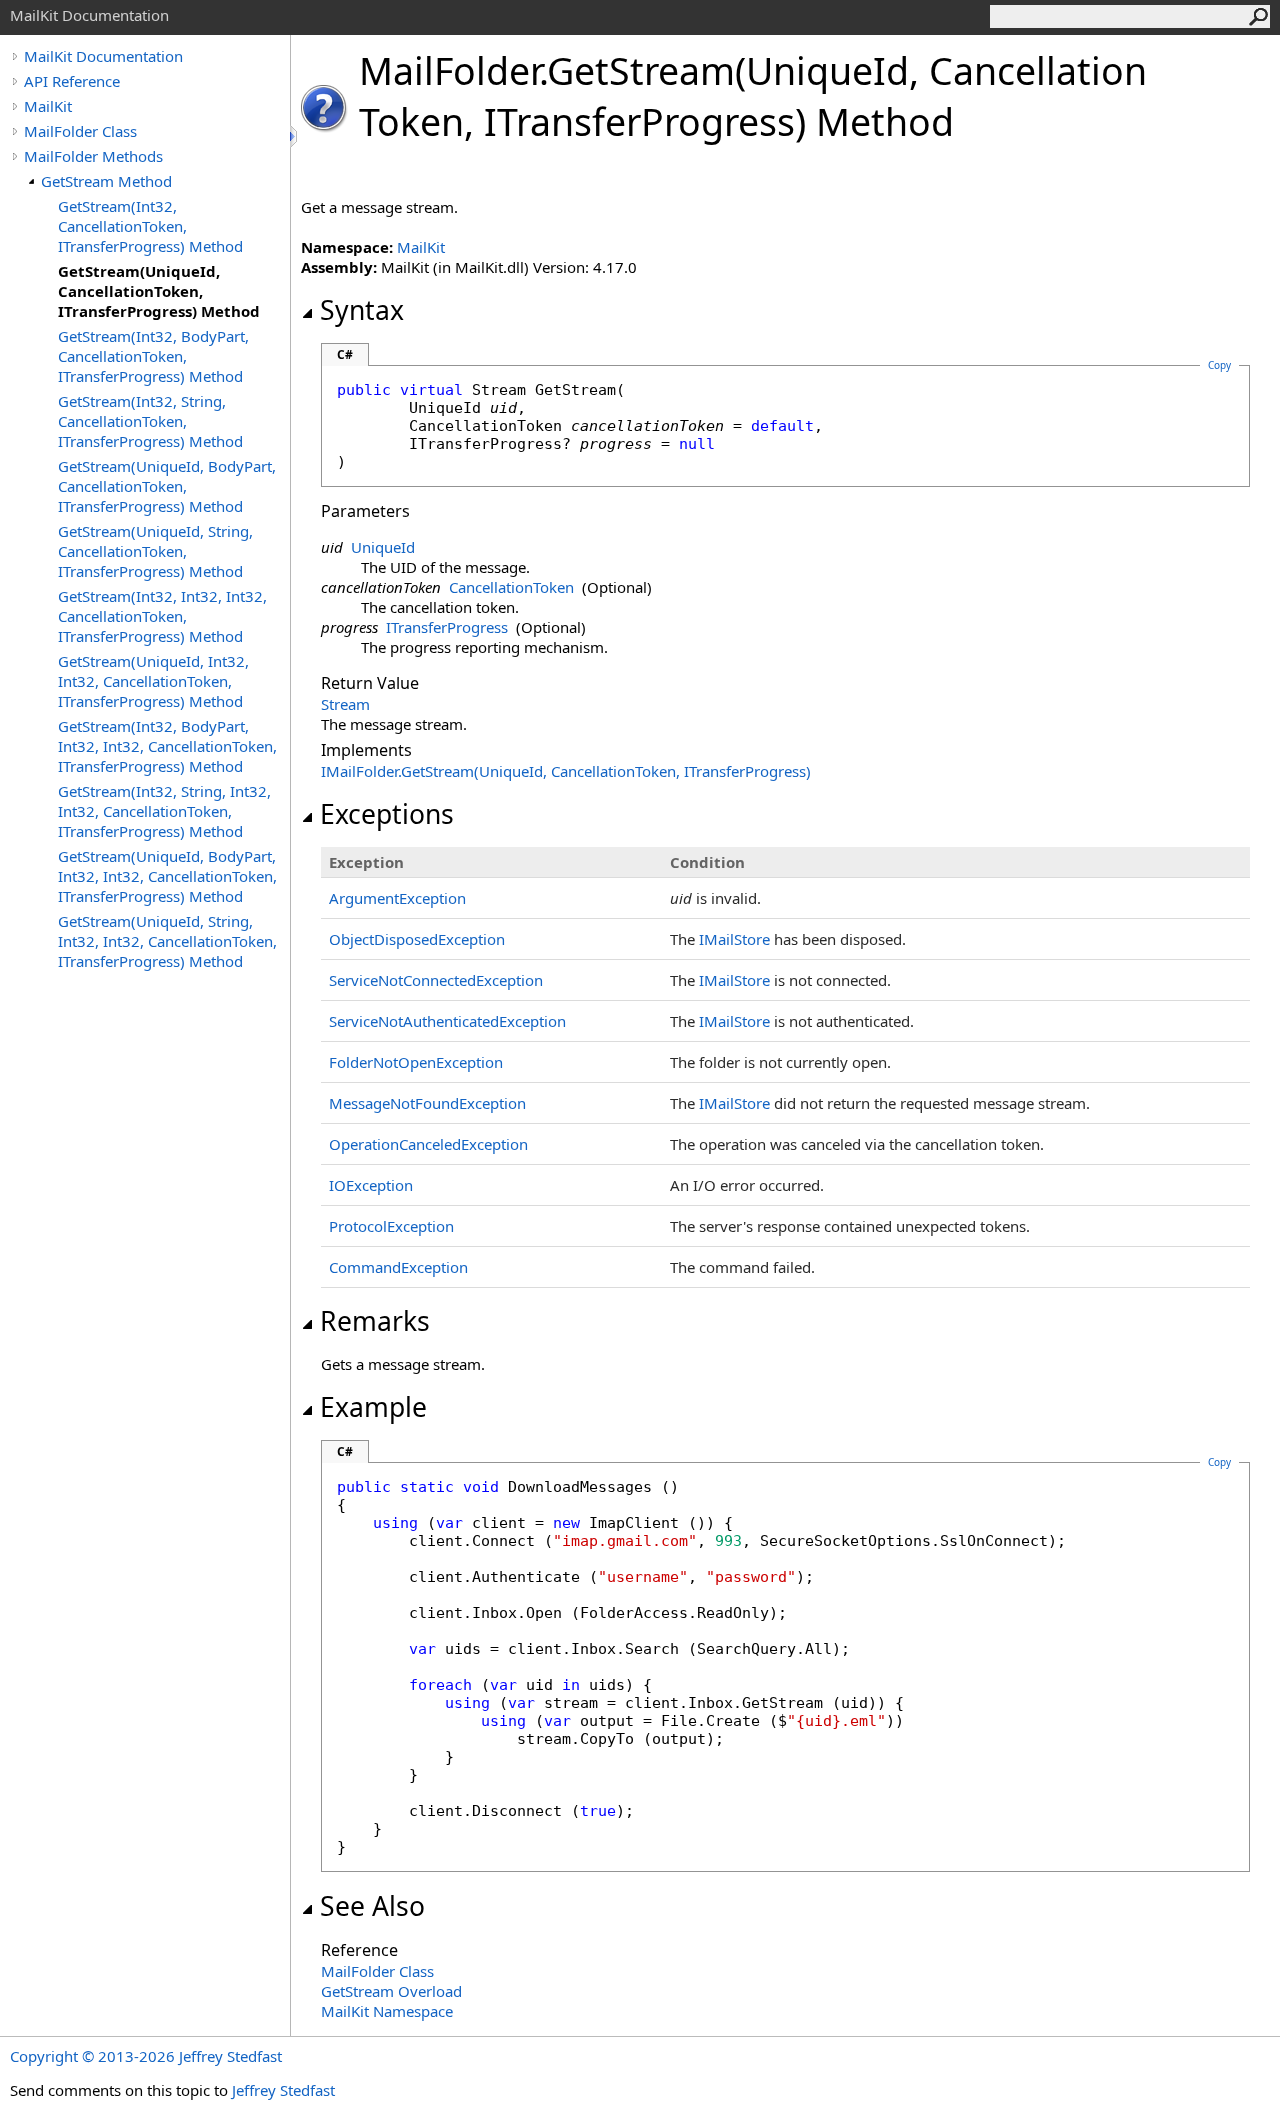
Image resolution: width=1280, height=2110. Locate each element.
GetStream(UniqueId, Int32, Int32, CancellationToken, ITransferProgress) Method (153, 681)
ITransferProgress (447, 627)
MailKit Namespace (387, 2011)
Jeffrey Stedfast (283, 2090)
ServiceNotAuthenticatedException (447, 1021)
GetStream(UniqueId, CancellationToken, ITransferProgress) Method (159, 291)
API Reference (72, 81)
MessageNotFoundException (427, 1103)
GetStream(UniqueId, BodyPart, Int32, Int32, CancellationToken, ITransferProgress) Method (167, 876)
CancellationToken (511, 587)
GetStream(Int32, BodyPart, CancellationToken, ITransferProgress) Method (153, 356)
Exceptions (387, 814)
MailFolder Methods (93, 156)
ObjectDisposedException (417, 939)
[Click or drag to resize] (295, 136)
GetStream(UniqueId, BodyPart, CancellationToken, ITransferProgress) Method (167, 486)
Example (373, 1407)
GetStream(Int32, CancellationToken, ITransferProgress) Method (150, 226)
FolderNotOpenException (416, 1062)
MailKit (48, 106)
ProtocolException (391, 1226)
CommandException (398, 1267)
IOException (371, 1185)
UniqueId (383, 547)
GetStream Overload (391, 1991)
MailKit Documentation (103, 56)
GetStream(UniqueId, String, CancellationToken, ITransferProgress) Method (155, 551)
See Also (372, 1906)
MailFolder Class (80, 131)
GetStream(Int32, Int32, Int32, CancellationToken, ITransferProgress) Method (162, 616)
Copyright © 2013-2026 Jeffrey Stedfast (146, 2056)
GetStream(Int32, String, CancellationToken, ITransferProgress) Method (150, 421)
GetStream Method (106, 181)
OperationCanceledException (428, 1144)
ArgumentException (397, 898)
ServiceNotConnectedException (436, 980)
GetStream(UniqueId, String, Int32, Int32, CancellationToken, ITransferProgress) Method (167, 941)
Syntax (362, 310)
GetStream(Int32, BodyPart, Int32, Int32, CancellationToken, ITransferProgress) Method (167, 746)
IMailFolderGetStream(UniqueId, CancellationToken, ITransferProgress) (566, 771)
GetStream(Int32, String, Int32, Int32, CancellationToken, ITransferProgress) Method (164, 811)
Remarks (375, 1321)
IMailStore (734, 939)
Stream (345, 704)
